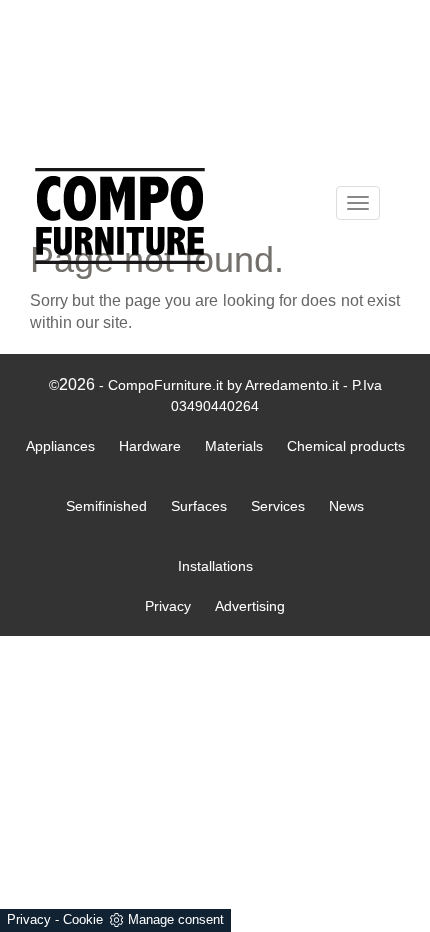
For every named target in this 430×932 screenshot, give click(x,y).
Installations (215, 566)
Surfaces (199, 506)
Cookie (83, 919)
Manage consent (176, 919)
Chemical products (346, 446)
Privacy (29, 919)
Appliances (60, 446)
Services (278, 506)
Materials (234, 446)
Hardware (150, 446)
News (346, 506)
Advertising (250, 606)
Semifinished (106, 506)
